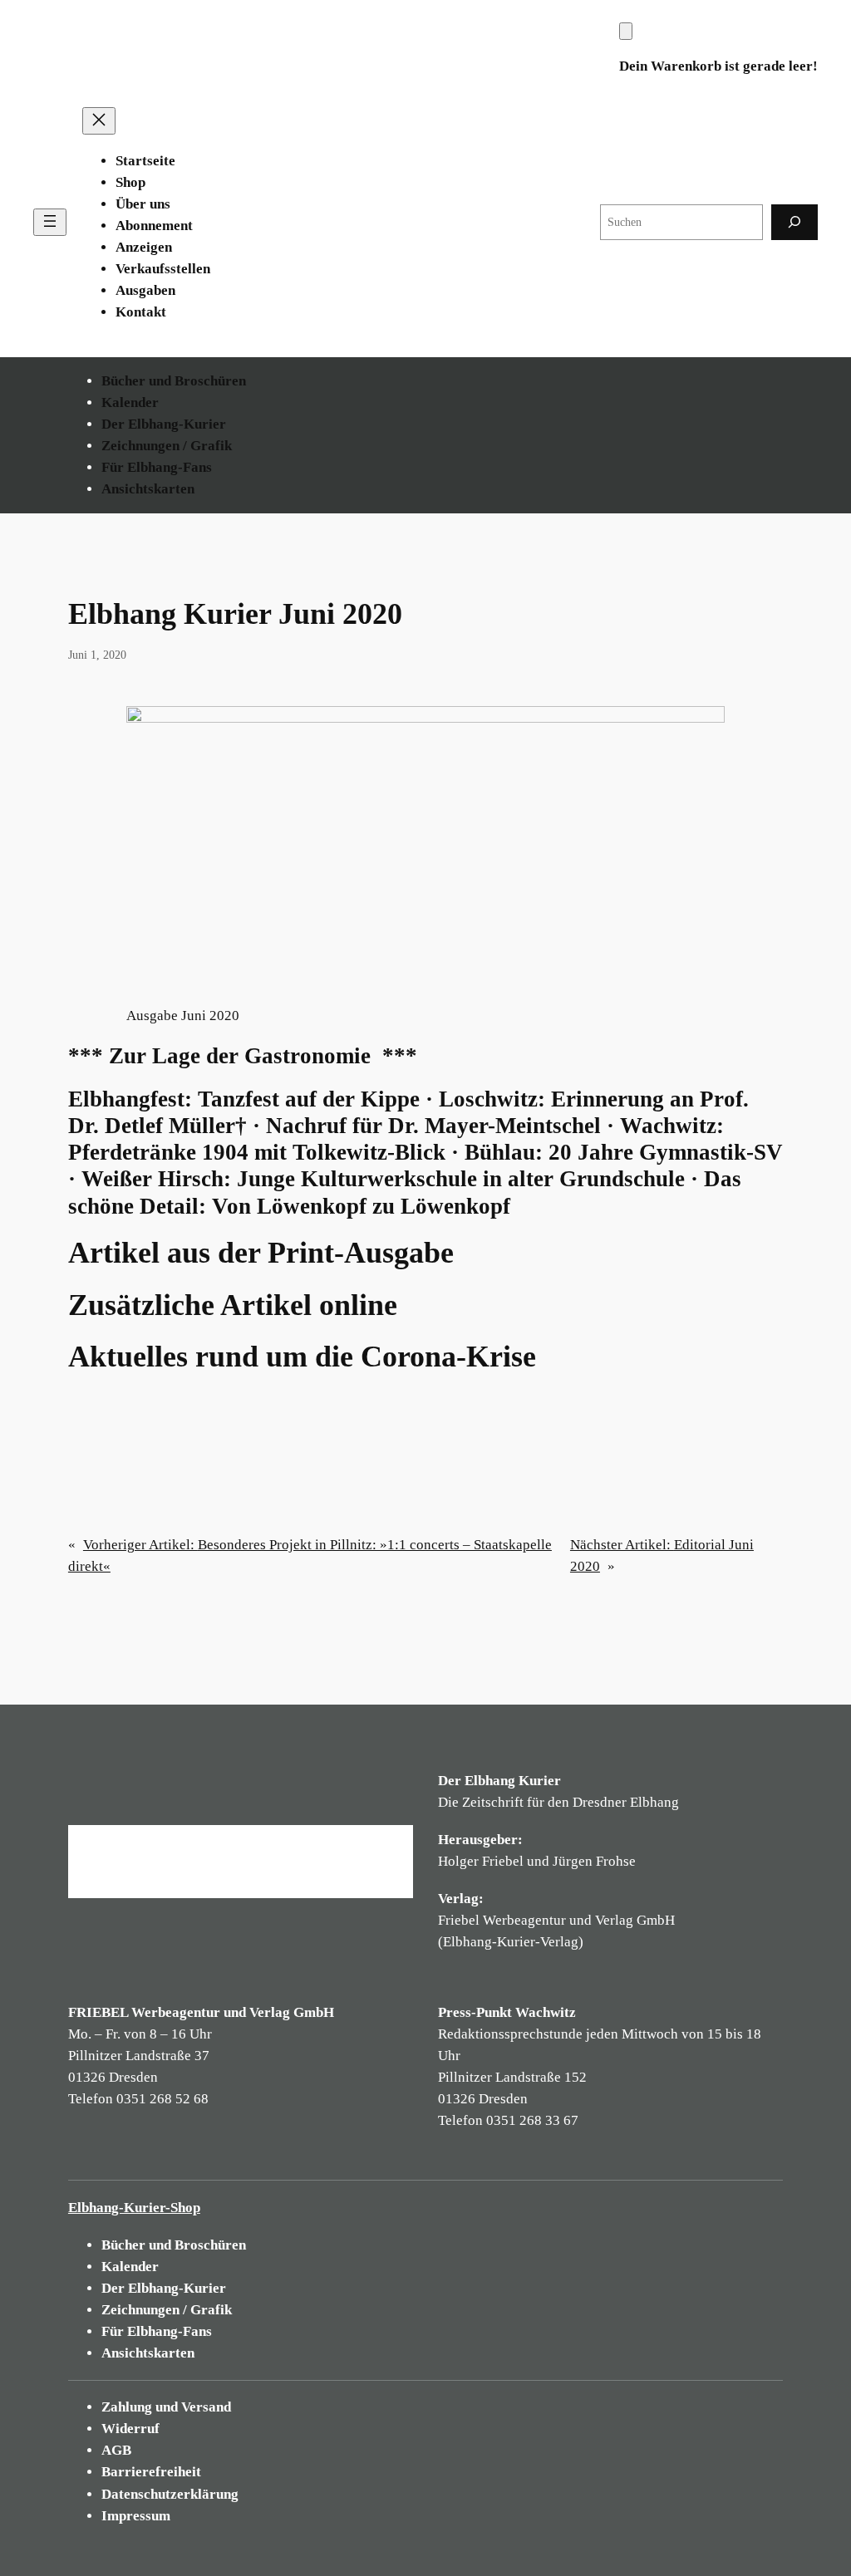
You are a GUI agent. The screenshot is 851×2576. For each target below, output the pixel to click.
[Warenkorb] (626, 31)
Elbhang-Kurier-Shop (134, 2208)
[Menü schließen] (99, 121)
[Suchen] (794, 222)
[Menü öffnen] (50, 222)
